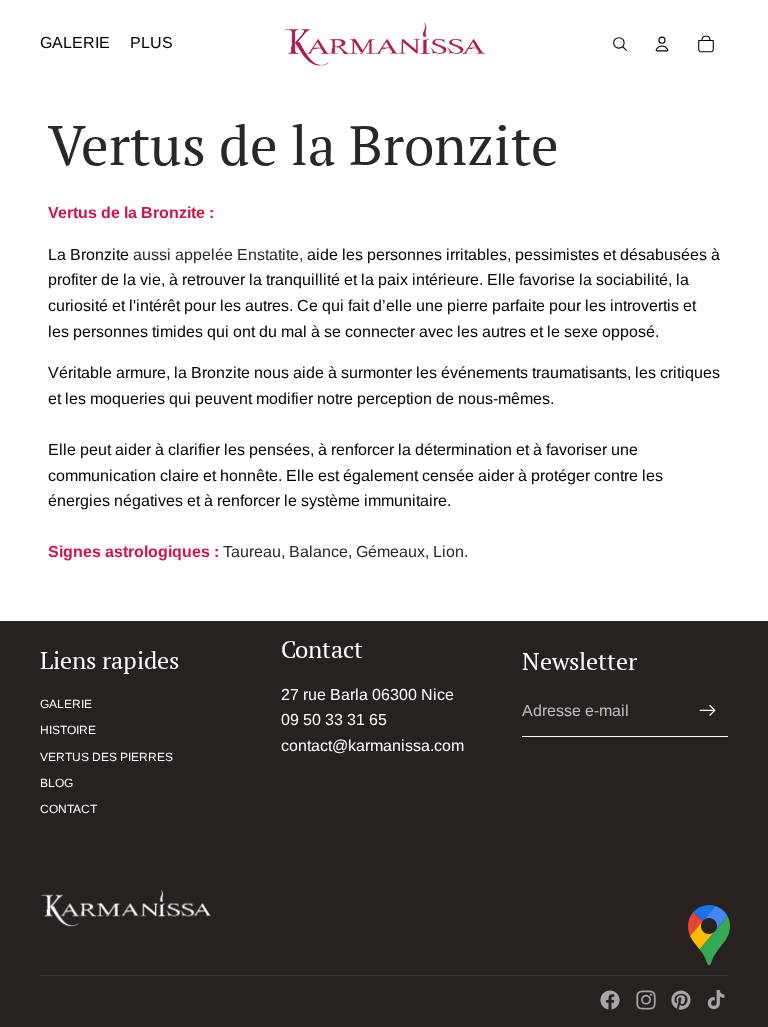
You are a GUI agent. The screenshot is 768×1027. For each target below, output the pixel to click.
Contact (68, 809)
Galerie (66, 704)
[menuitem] (151, 44)
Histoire (68, 730)
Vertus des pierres (106, 757)
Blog (56, 783)
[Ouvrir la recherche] (620, 44)
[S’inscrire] (708, 711)
